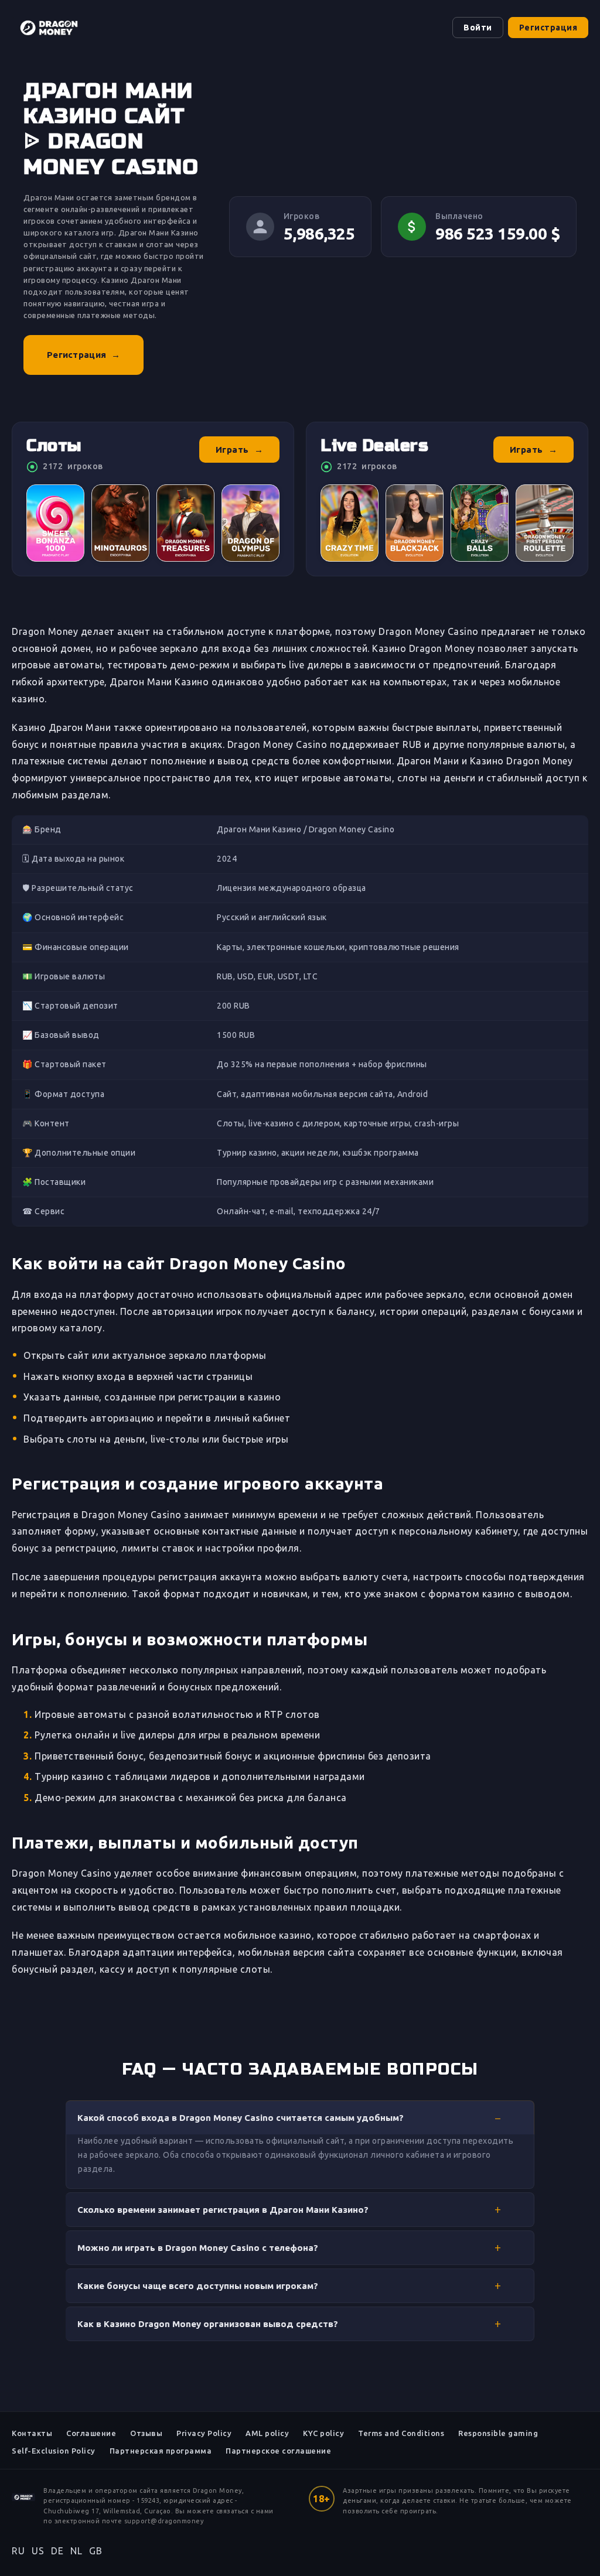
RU (18, 2551)
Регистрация (548, 28)
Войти (478, 28)
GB (96, 2551)
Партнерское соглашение (278, 2451)
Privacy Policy (204, 2433)
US (38, 2551)
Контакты (32, 2433)
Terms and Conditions (401, 2433)
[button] (300, 2117)
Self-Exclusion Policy (54, 2451)
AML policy (267, 2433)
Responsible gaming (498, 2433)
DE (57, 2551)
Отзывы (146, 2433)
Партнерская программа (161, 2451)
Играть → (240, 450)
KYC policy (323, 2433)
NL (76, 2551)
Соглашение (91, 2433)
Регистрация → (83, 355)
